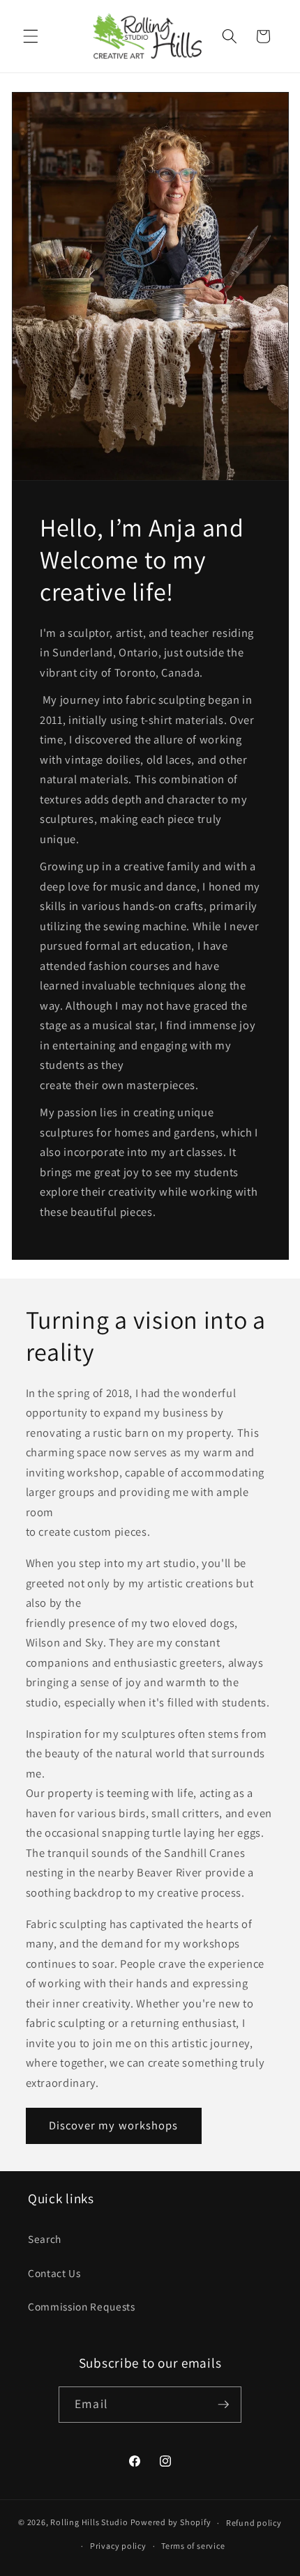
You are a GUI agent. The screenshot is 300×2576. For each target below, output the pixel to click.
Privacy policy (118, 2546)
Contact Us (54, 2273)
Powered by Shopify (171, 2523)
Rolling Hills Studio (89, 2523)
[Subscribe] (223, 2405)
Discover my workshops (114, 2125)
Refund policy (254, 2523)
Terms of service (193, 2546)
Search (45, 2239)
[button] (31, 36)
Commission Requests (82, 2306)
